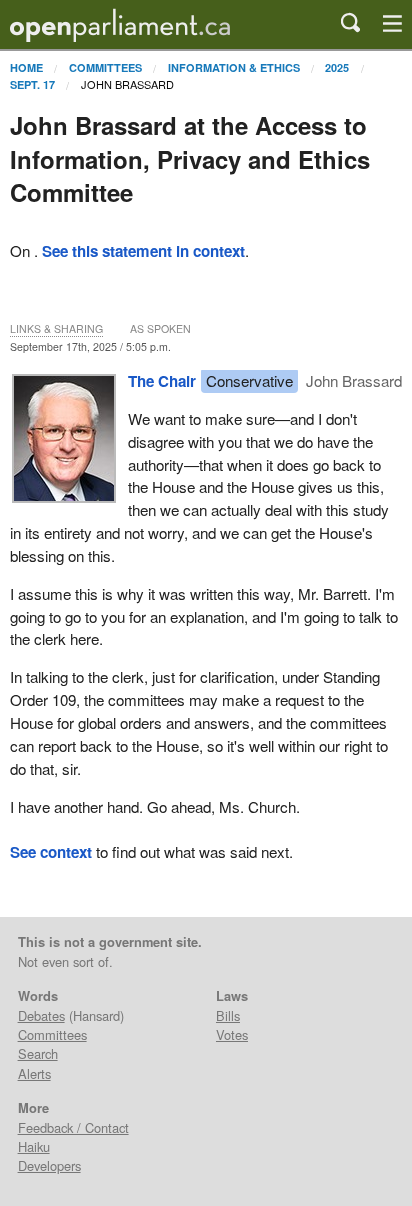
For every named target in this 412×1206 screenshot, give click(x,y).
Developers (49, 1165)
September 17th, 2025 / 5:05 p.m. (90, 346)
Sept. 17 (32, 84)
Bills (228, 1015)
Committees (105, 67)
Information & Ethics (234, 67)
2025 (337, 67)
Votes (232, 1034)
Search (38, 1053)
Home (26, 67)
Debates (41, 1015)
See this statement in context (143, 251)
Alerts (34, 1073)
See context (51, 852)
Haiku (34, 1146)
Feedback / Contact (73, 1127)
